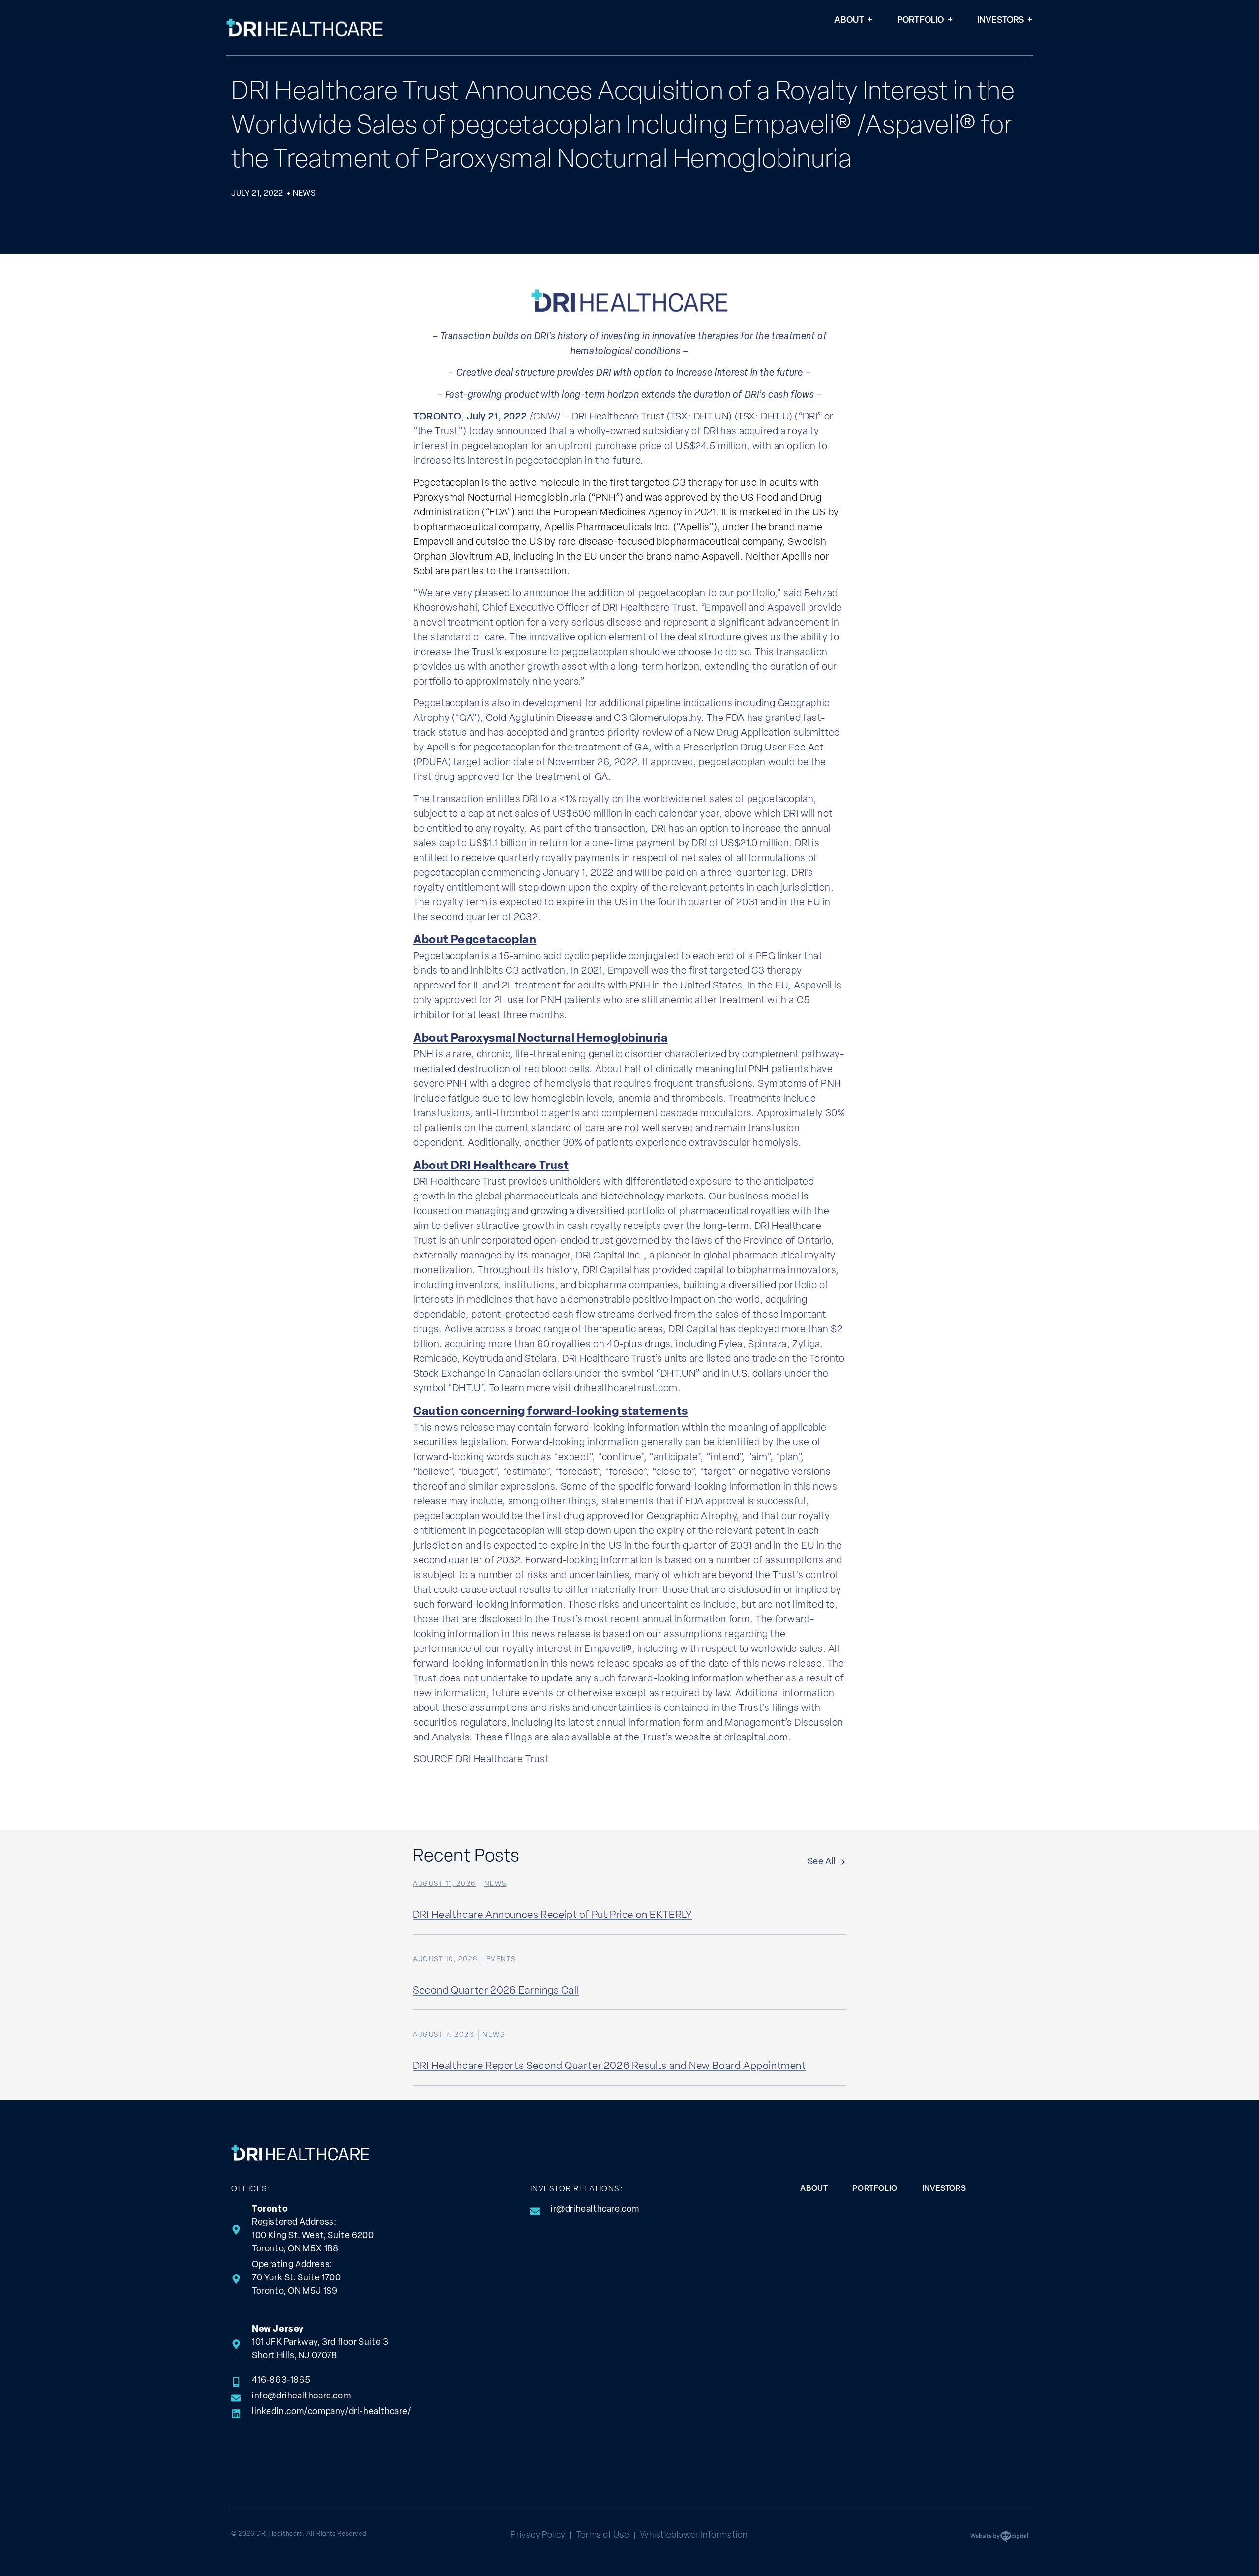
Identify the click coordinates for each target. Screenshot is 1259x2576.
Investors (1001, 21)
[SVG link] (305, 28)
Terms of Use (603, 2536)
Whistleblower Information (694, 2536)
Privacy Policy (538, 2536)
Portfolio (921, 21)
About (849, 21)
